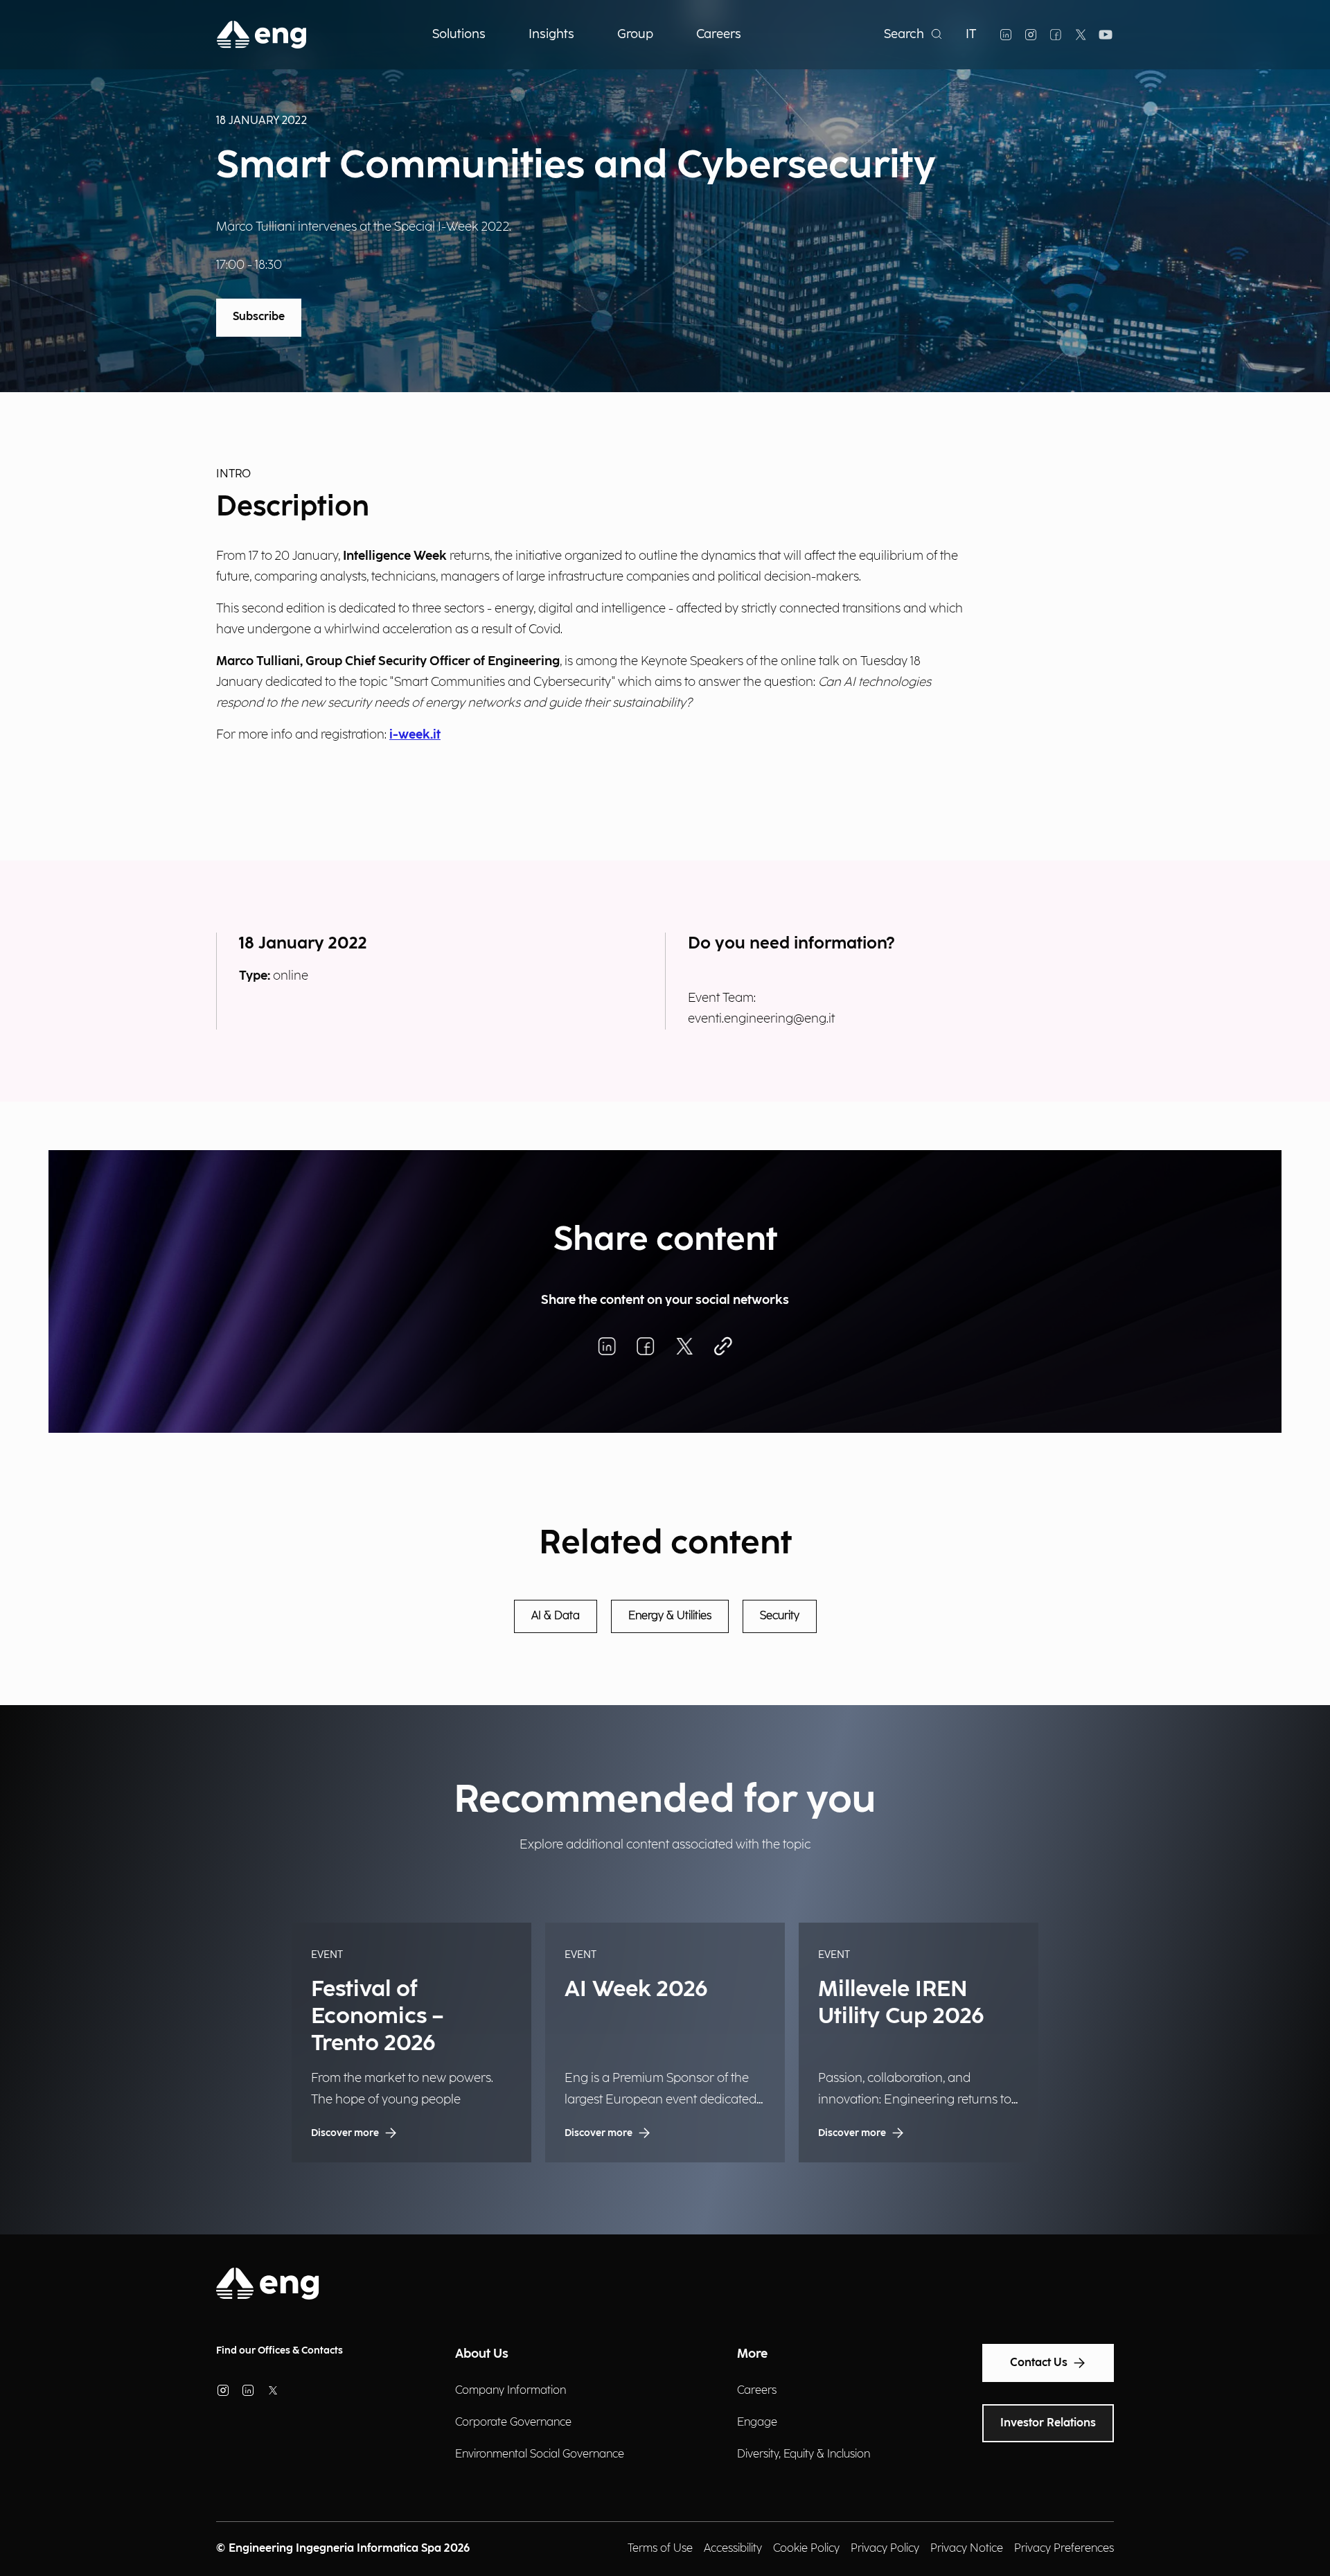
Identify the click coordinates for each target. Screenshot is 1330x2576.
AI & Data (556, 1616)
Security (780, 1616)
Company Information (511, 2391)
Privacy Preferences (1064, 2549)
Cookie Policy (806, 2549)
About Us (482, 2354)
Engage (757, 2423)
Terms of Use (660, 2549)
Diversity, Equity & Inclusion (804, 2454)
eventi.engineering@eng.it (761, 1019)
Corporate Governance (513, 2423)
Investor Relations (1048, 2423)
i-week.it (415, 735)
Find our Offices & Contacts (280, 2350)
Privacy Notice (967, 2549)
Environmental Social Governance (540, 2454)
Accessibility (733, 2549)
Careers (757, 2391)
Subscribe (259, 317)
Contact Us (1039, 2363)
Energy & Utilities (670, 1616)
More (752, 2354)
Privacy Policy (885, 2549)
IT (971, 34)
